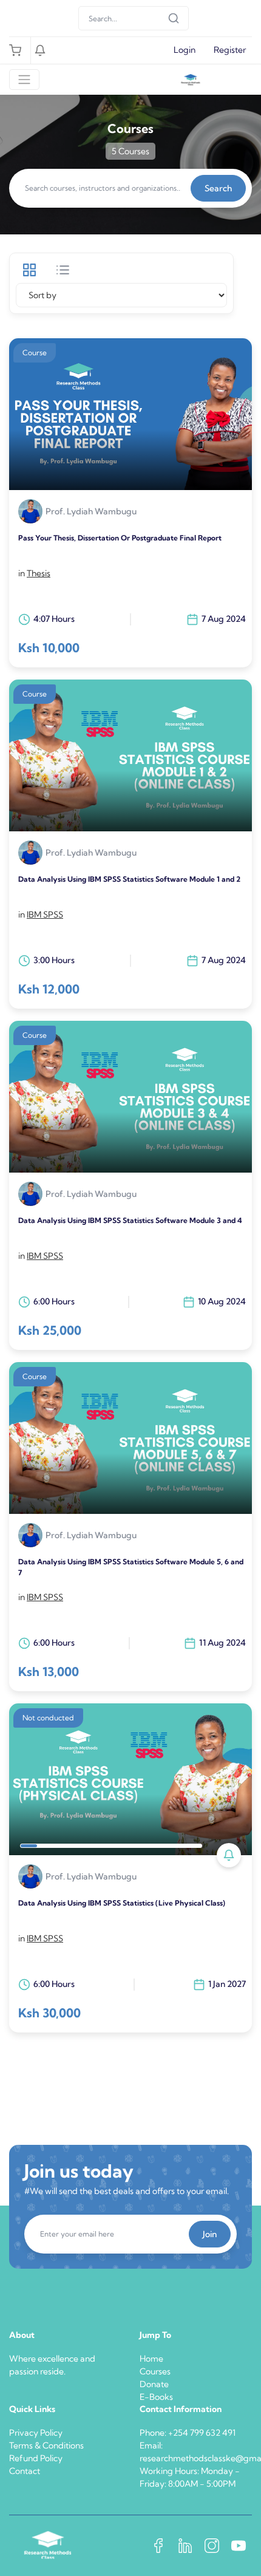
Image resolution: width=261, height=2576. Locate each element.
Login (185, 50)
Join (210, 2234)
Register (230, 50)
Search (218, 188)
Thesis (39, 573)
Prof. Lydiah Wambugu (91, 512)
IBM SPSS (45, 915)
